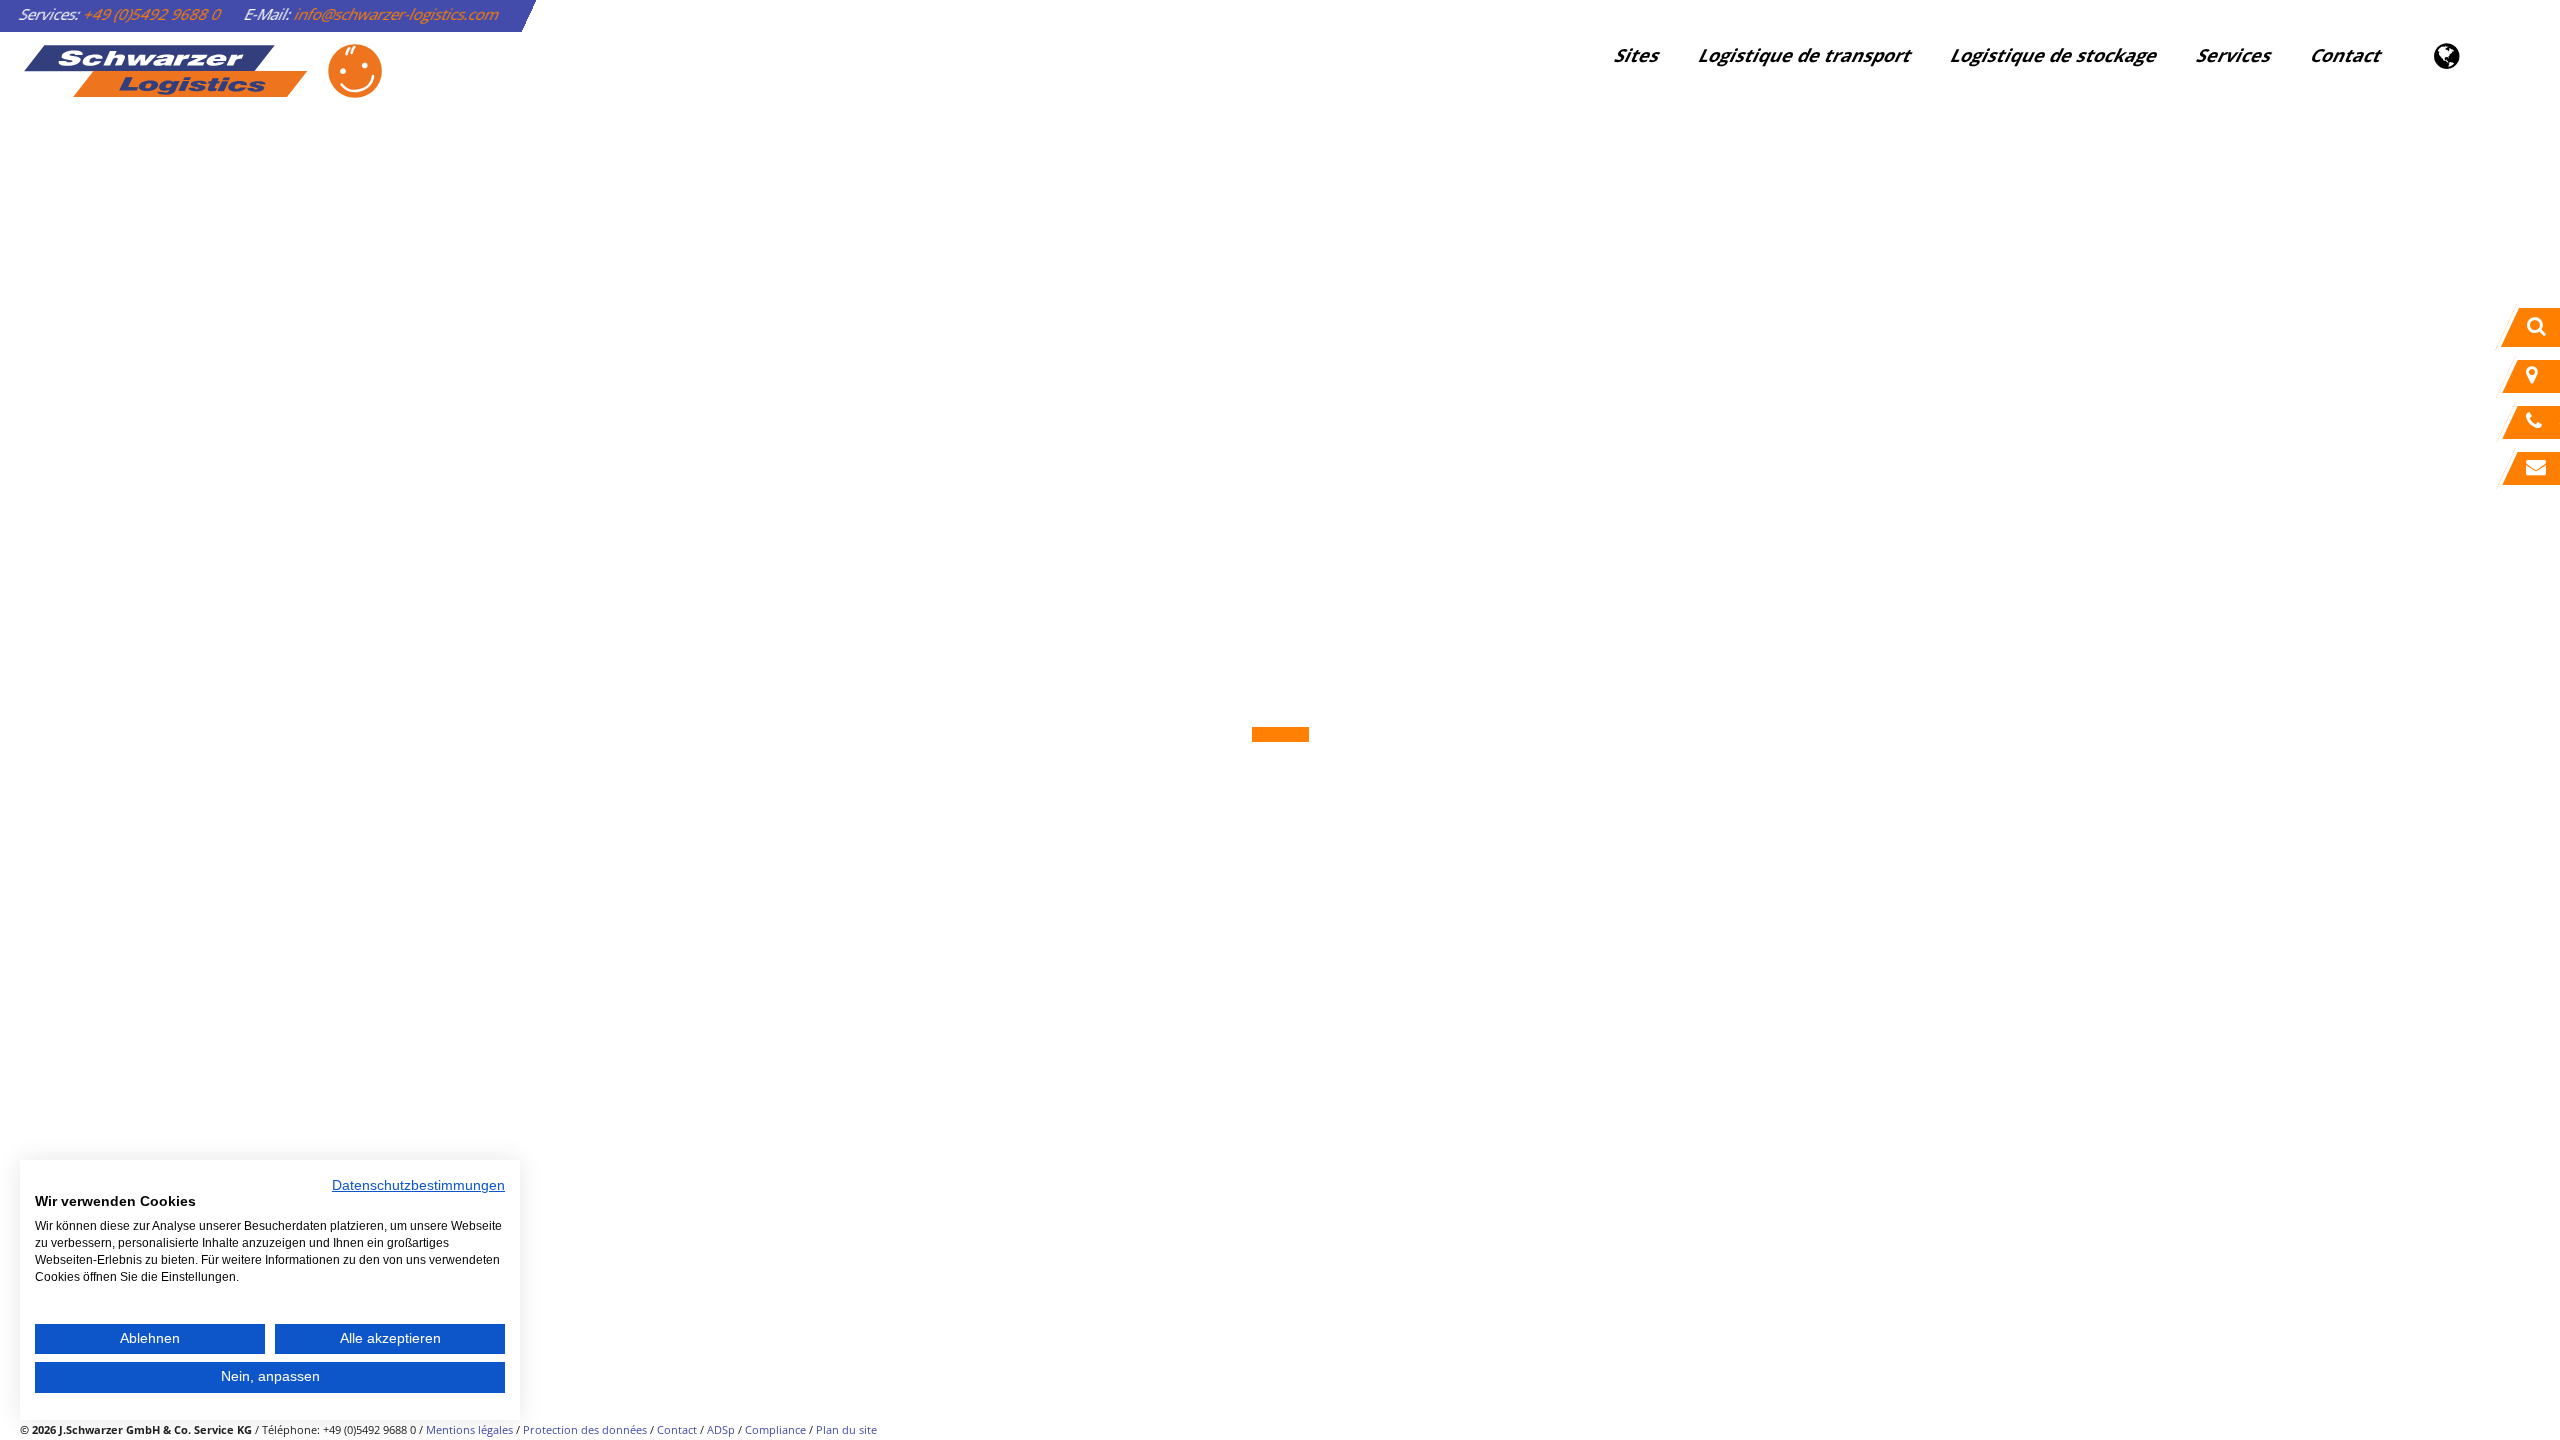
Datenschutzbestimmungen (418, 1185)
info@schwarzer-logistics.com (397, 14)
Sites (1637, 55)
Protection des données (585, 1429)
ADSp (721, 1429)
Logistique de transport (1805, 55)
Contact (2346, 55)
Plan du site (846, 1429)
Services (2234, 55)
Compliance (775, 1429)
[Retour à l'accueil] (202, 71)
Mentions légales (469, 1429)
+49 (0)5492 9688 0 (153, 14)
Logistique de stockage (2054, 55)
